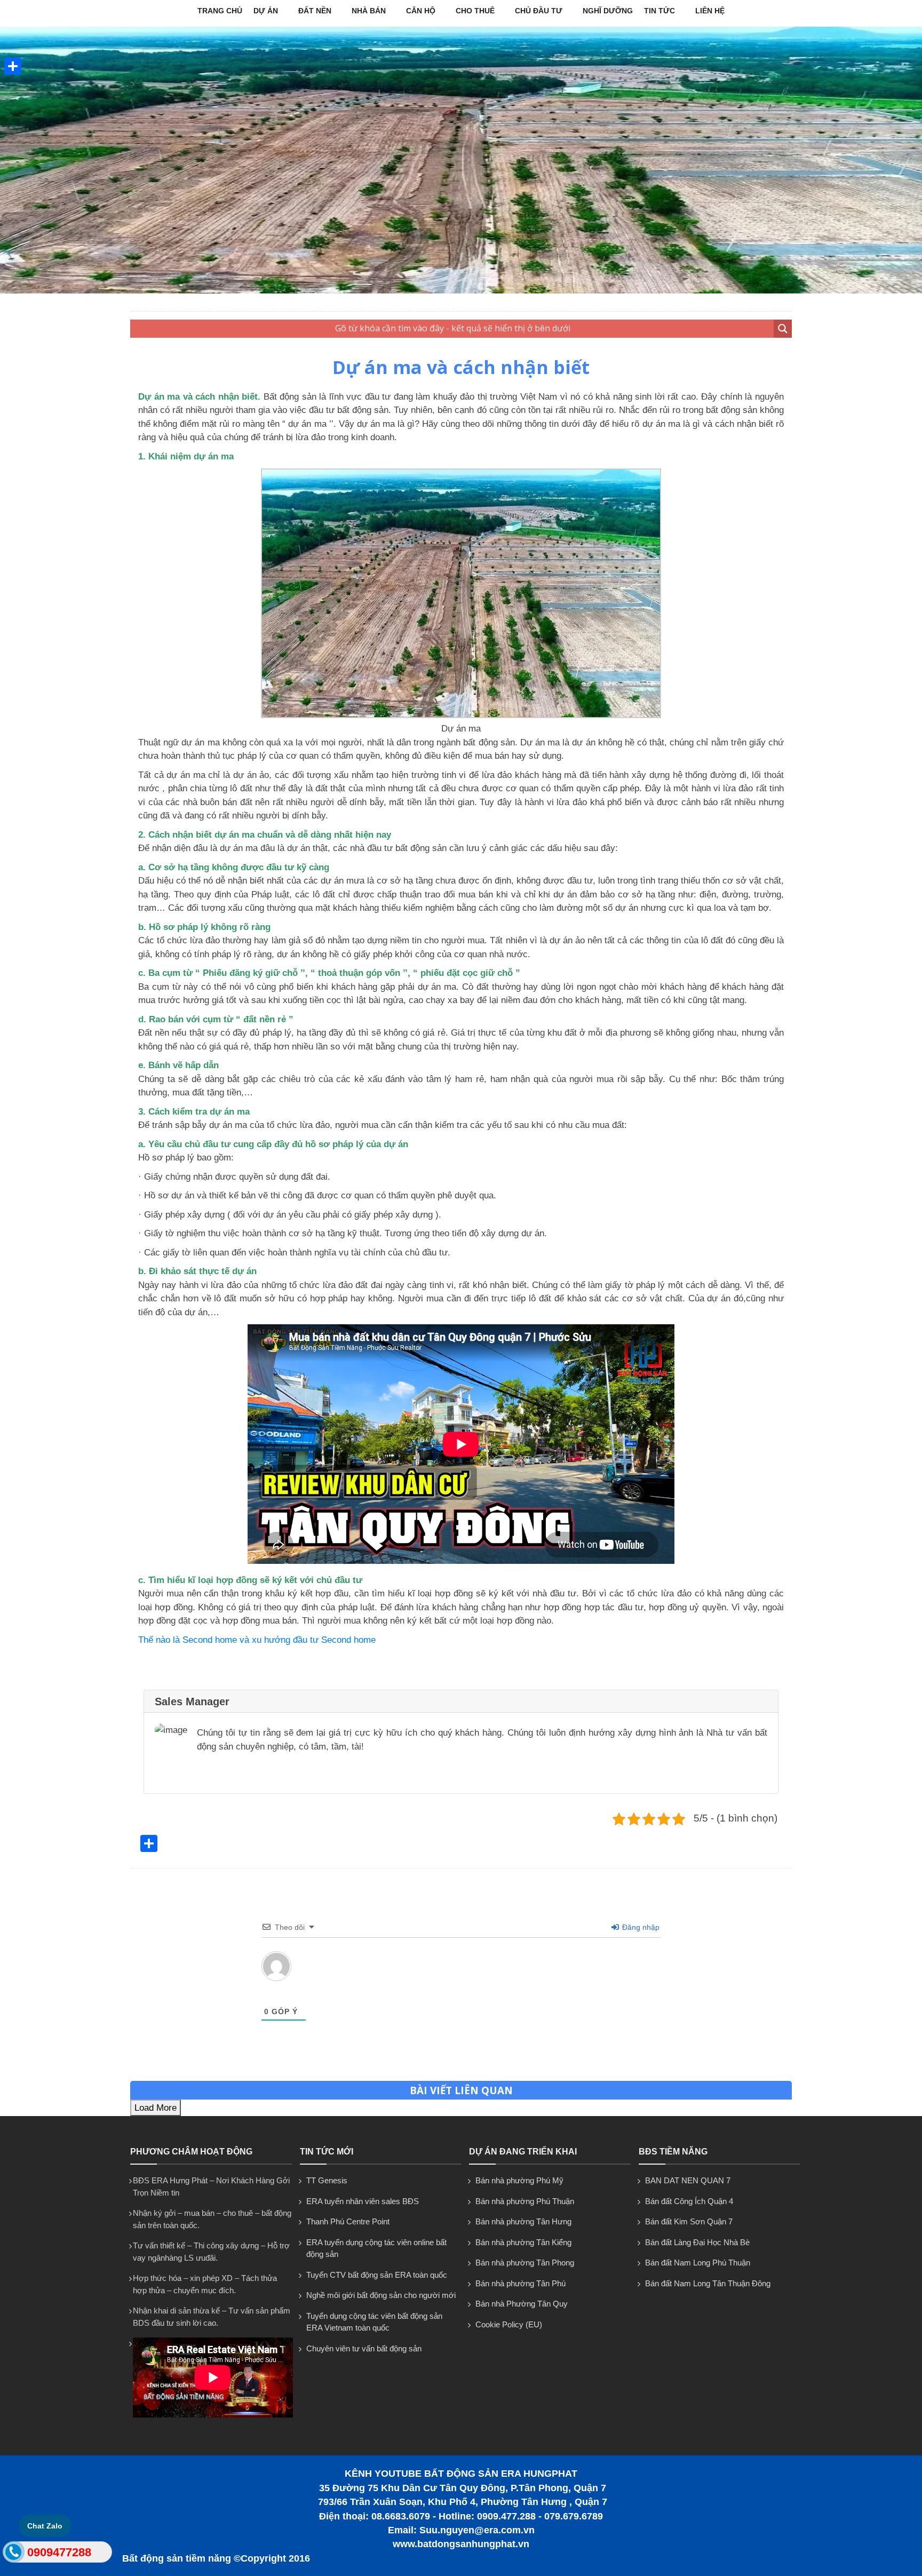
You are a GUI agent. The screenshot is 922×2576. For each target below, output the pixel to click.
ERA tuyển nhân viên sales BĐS (363, 2201)
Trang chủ (220, 11)
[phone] (14, 2554)
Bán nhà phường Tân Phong (525, 2263)
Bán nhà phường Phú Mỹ (519, 2180)
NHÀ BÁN (369, 11)
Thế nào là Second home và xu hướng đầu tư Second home (257, 1640)
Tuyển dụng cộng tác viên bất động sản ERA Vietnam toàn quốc (374, 2322)
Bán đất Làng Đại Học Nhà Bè (697, 2242)
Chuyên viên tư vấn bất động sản (364, 2348)
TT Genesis (327, 2180)
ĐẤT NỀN (315, 11)
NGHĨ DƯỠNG (608, 11)
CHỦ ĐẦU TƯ (539, 11)
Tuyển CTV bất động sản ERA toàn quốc (377, 2275)
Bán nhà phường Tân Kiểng (523, 2242)
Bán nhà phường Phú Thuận (525, 2201)
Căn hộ (421, 11)
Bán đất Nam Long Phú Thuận (698, 2263)
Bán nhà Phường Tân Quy (522, 2304)
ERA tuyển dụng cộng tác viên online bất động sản (376, 2248)
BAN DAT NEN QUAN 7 (688, 2180)
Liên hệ (710, 11)
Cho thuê (475, 11)
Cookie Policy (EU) (509, 2324)
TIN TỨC (659, 11)
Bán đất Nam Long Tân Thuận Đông (708, 2283)
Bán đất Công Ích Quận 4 (689, 2201)
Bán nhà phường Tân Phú (520, 2283)
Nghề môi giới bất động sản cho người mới (381, 2295)
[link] (461, 715)
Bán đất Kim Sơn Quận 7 (689, 2221)
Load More (156, 2108)
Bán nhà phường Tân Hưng (523, 2221)
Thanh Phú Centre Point (348, 2221)
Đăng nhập (640, 1927)
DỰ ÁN (266, 11)
